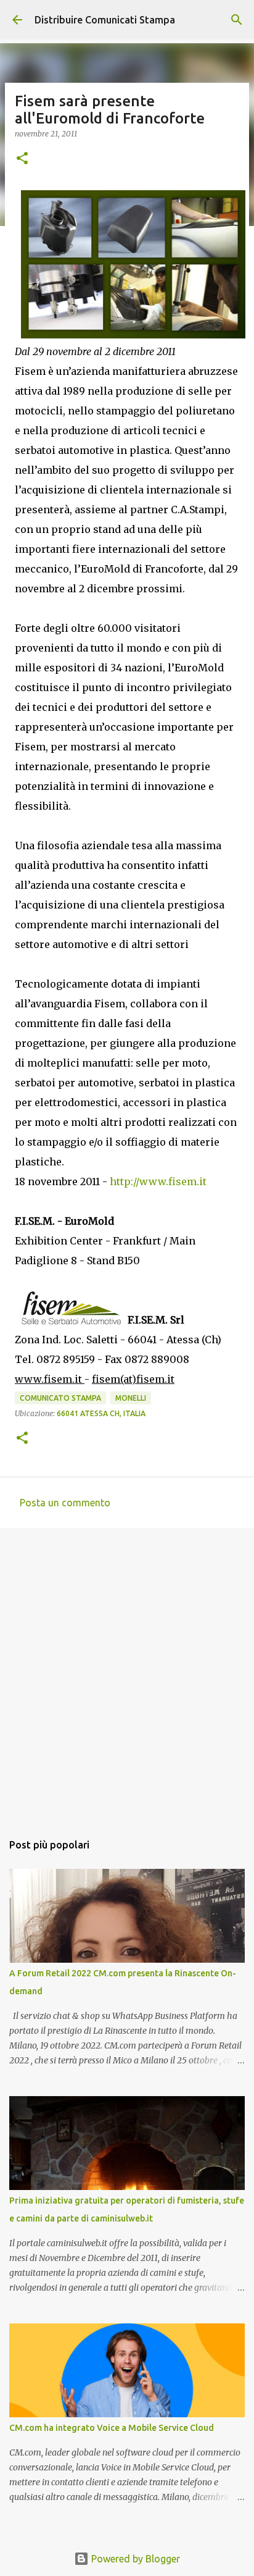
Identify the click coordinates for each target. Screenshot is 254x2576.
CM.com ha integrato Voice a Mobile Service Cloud (112, 2428)
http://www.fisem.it (158, 1181)
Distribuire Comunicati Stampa (105, 20)
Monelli (131, 1398)
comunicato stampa (60, 1398)
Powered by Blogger (134, 2559)
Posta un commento (65, 1503)
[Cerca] (237, 20)
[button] (22, 159)
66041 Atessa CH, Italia (101, 1413)
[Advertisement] (127, 1674)
